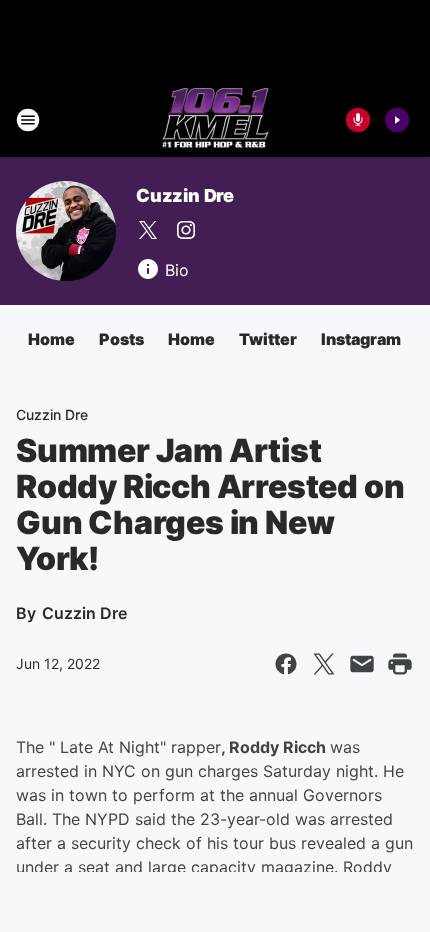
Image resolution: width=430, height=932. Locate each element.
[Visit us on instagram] (186, 230)
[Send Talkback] (358, 120)
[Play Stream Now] (397, 120)
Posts (121, 339)
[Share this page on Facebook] (286, 664)
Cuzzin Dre (185, 195)
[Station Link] (215, 120)
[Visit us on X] (148, 230)
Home (51, 339)
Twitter (268, 339)
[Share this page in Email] (362, 664)
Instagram (361, 339)
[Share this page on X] (324, 664)
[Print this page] (400, 664)
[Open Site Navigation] (28, 120)
